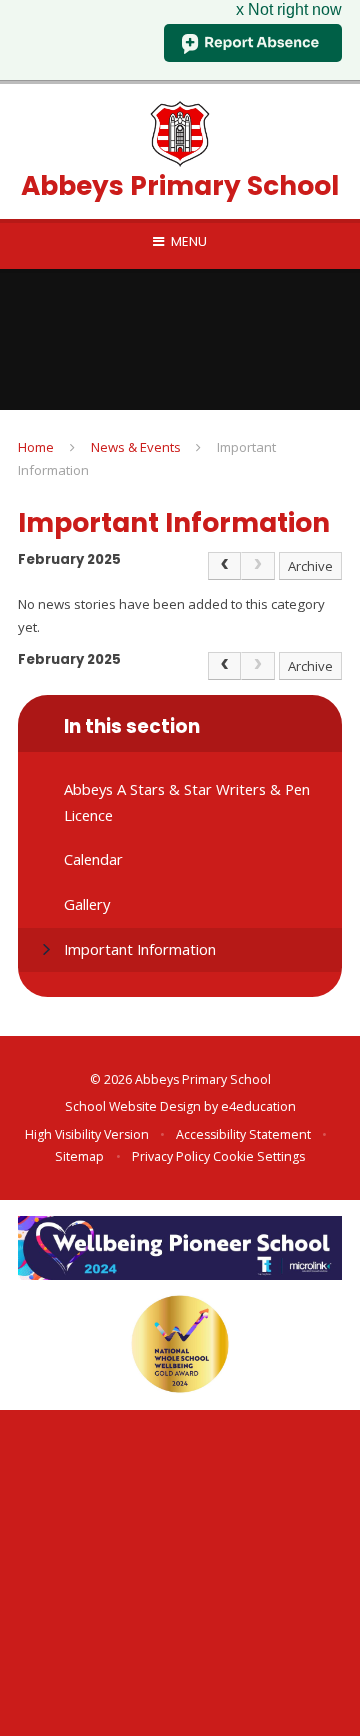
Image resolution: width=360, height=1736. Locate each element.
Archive (310, 566)
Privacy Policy (171, 1156)
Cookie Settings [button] (259, 1156)
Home (36, 447)
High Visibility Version (87, 1134)
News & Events (136, 447)
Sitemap (79, 1156)
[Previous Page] (225, 566)
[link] (258, 566)
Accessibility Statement (243, 1134)
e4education (258, 1106)
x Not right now (289, 9)
